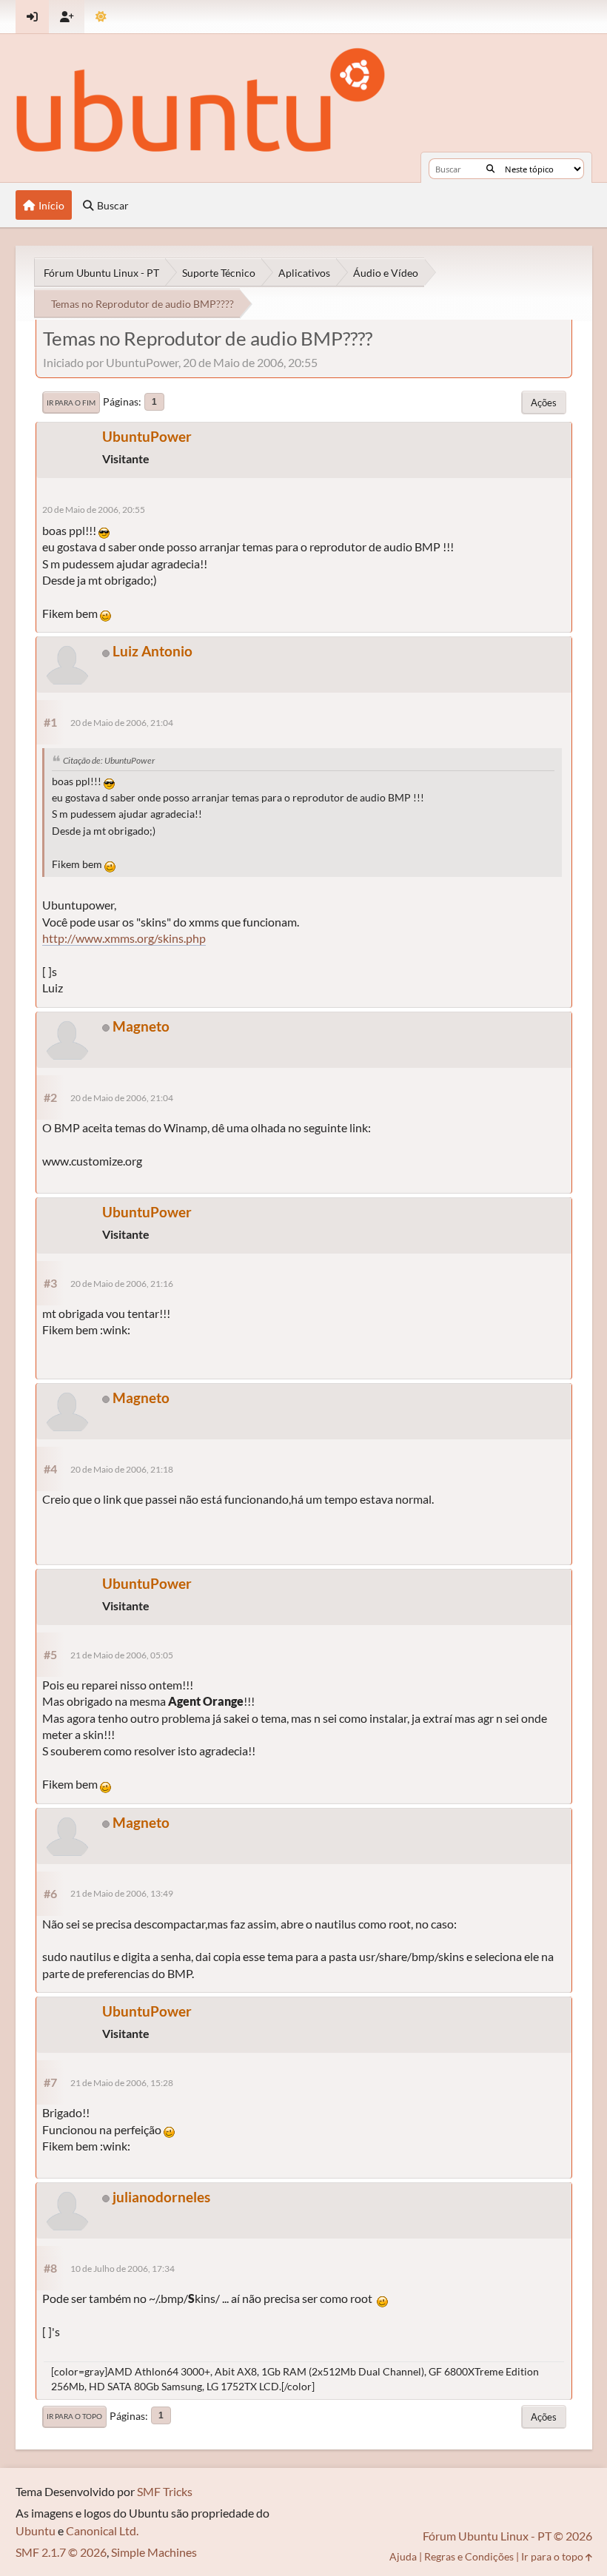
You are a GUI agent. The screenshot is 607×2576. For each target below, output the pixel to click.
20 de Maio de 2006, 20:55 (94, 510)
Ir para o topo (74, 2416)
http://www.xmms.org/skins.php (124, 938)
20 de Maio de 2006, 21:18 (122, 1469)
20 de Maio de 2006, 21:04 (122, 723)
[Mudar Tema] (101, 17)
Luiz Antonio (152, 651)
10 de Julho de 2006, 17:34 (123, 2269)
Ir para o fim (71, 403)
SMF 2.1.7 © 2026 (61, 2552)
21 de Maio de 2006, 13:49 (122, 1893)
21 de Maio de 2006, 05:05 (122, 1655)
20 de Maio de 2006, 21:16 (122, 1284)
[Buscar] (490, 169)
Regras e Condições (469, 2556)
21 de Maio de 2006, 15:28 (122, 2083)
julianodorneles (161, 2197)
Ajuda (403, 2556)
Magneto (141, 1026)
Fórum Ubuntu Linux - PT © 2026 (507, 2536)
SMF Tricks (165, 2491)
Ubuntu (36, 2530)
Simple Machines (154, 2552)
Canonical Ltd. (102, 2530)
